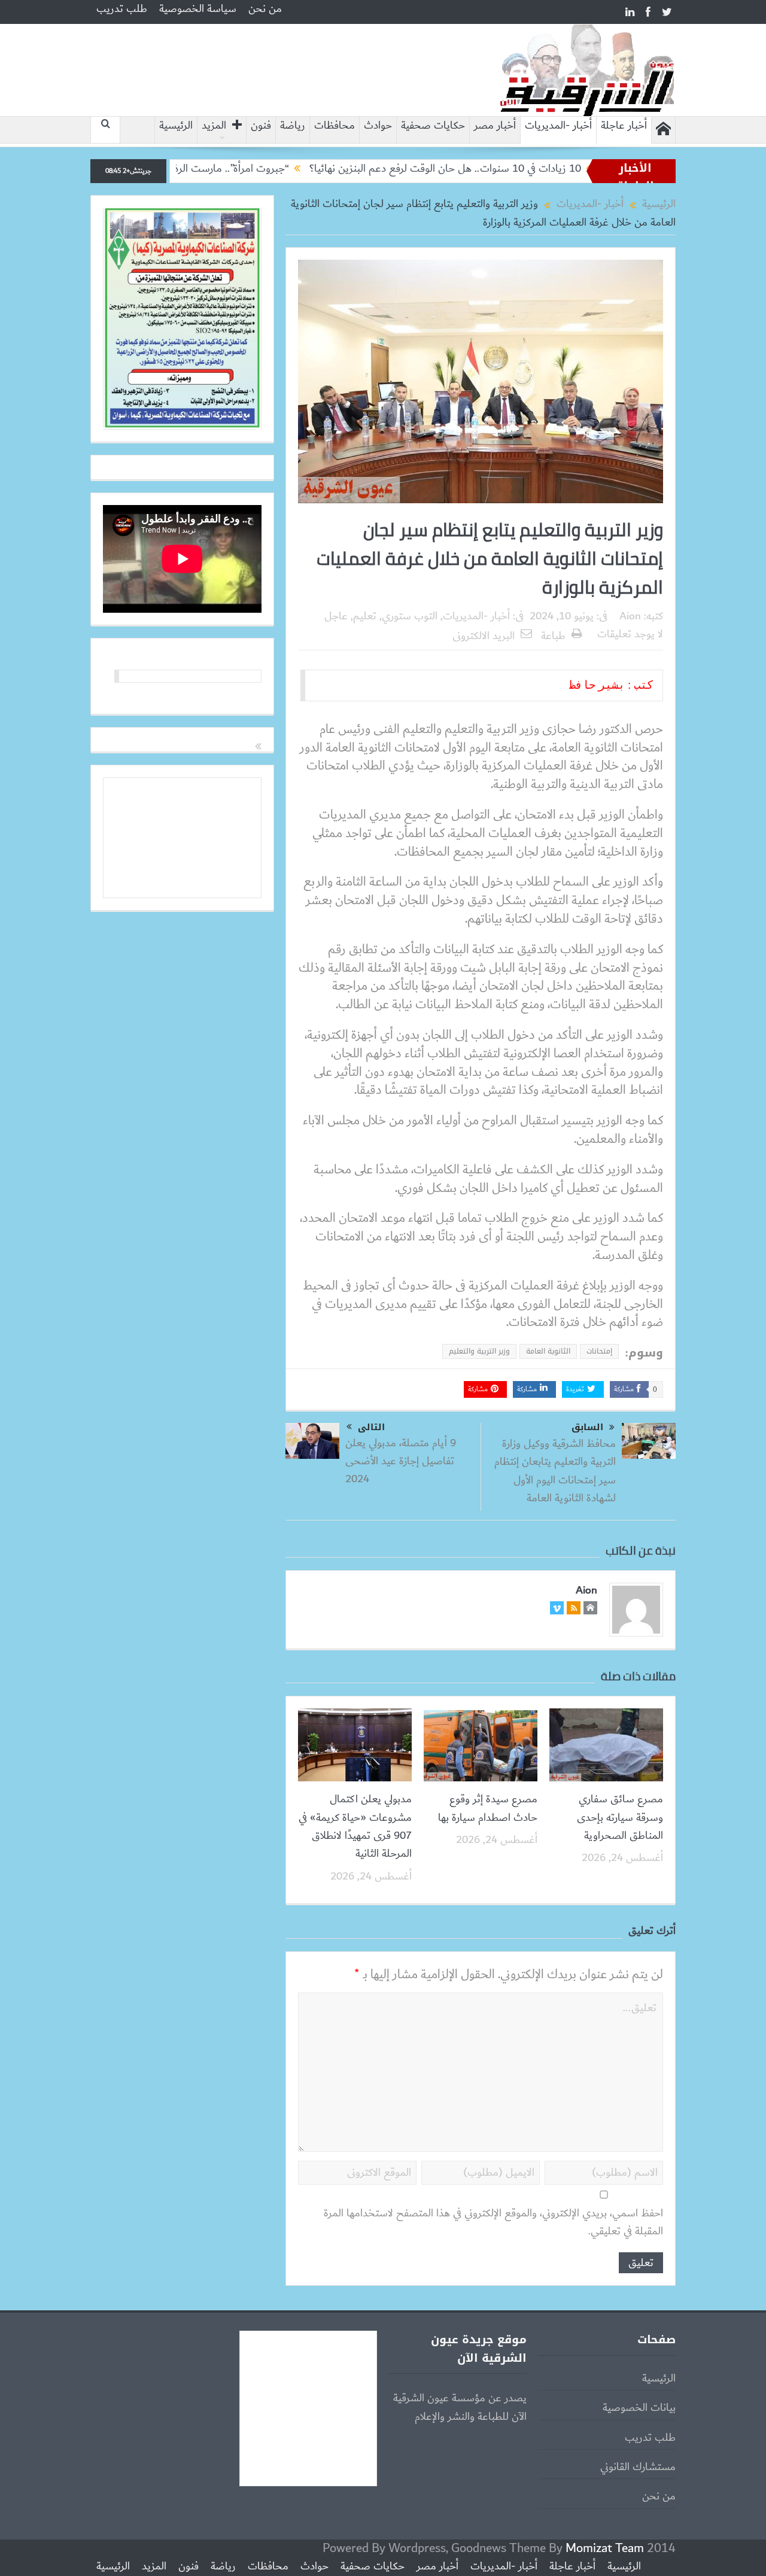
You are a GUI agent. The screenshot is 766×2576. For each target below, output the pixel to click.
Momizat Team (605, 2548)
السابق (587, 1427)
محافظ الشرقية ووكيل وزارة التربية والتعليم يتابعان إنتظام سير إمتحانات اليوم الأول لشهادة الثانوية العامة (555, 1471)
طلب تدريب (122, 9)
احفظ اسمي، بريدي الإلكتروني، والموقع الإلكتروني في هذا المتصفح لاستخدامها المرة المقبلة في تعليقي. (493, 2223)
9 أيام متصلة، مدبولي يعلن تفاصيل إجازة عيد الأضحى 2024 (401, 1462)
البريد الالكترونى (484, 636)
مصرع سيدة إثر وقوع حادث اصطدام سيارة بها (488, 1808)
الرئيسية (176, 126)
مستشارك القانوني (638, 2467)
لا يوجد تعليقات (630, 634)
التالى (371, 1427)
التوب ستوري (410, 616)
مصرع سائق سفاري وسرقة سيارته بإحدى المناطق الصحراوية (620, 1818)
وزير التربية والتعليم (479, 1351)
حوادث (378, 126)
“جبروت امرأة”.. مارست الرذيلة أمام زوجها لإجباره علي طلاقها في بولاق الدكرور (196, 169)
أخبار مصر (495, 126)
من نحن (265, 9)
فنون (261, 126)
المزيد (214, 126)
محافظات (335, 126)
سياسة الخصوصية (198, 9)
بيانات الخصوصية (639, 2408)
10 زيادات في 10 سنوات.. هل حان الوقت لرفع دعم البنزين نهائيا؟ (511, 169)
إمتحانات (599, 1351)
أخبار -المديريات (558, 126)
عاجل (336, 616)
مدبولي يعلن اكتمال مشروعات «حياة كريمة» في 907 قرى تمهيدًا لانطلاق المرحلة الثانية (355, 1827)
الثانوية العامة (548, 1351)
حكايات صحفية (433, 126)
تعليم (365, 616)
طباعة (553, 636)
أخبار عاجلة (624, 126)
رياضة (293, 126)
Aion (630, 616)
